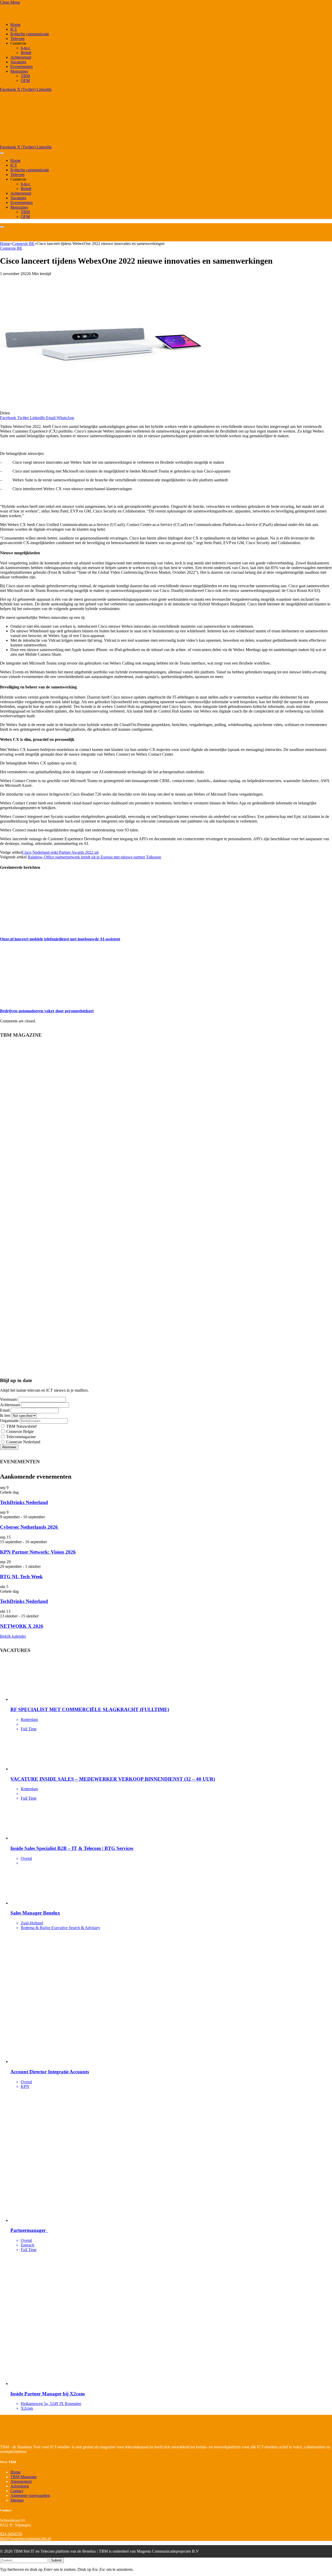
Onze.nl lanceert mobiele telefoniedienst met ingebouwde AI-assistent (60, 939)
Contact (17, 2491)
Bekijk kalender (13, 1636)
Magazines (19, 71)
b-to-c (26, 48)
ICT (14, 29)
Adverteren (20, 2486)
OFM (25, 81)
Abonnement (21, 2481)
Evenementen (22, 67)
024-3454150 (11, 2534)
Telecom (17, 39)
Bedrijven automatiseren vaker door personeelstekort (47, 1011)
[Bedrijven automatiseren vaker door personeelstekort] (49, 1001)
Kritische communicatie (30, 34)
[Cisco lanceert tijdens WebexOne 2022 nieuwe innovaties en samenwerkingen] (102, 408)
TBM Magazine (23, 2477)
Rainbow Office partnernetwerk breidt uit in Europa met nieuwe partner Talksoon (94, 857)
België (26, 53)
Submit (56, 2560)
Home (15, 25)
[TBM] (65, 142)
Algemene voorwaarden (30, 2495)
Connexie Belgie (19, 1432)
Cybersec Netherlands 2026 (30, 1527)
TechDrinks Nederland (24, 1502)
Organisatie (9, 1421)
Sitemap (17, 2500)
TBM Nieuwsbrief (21, 1426)
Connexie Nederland (23, 1442)
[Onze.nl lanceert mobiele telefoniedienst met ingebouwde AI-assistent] (49, 929)
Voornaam (8, 1399)
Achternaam (10, 1405)
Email (5, 1410)
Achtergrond (21, 57)
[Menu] (2, 153)
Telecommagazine (20, 1437)
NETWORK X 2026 (22, 1626)
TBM (25, 76)
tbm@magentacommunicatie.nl (25, 2539)
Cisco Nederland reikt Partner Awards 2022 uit (60, 852)
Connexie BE (11, 248)
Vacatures (18, 62)
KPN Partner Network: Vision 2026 (38, 1552)
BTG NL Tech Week (21, 1577)
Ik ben (5, 1415)
